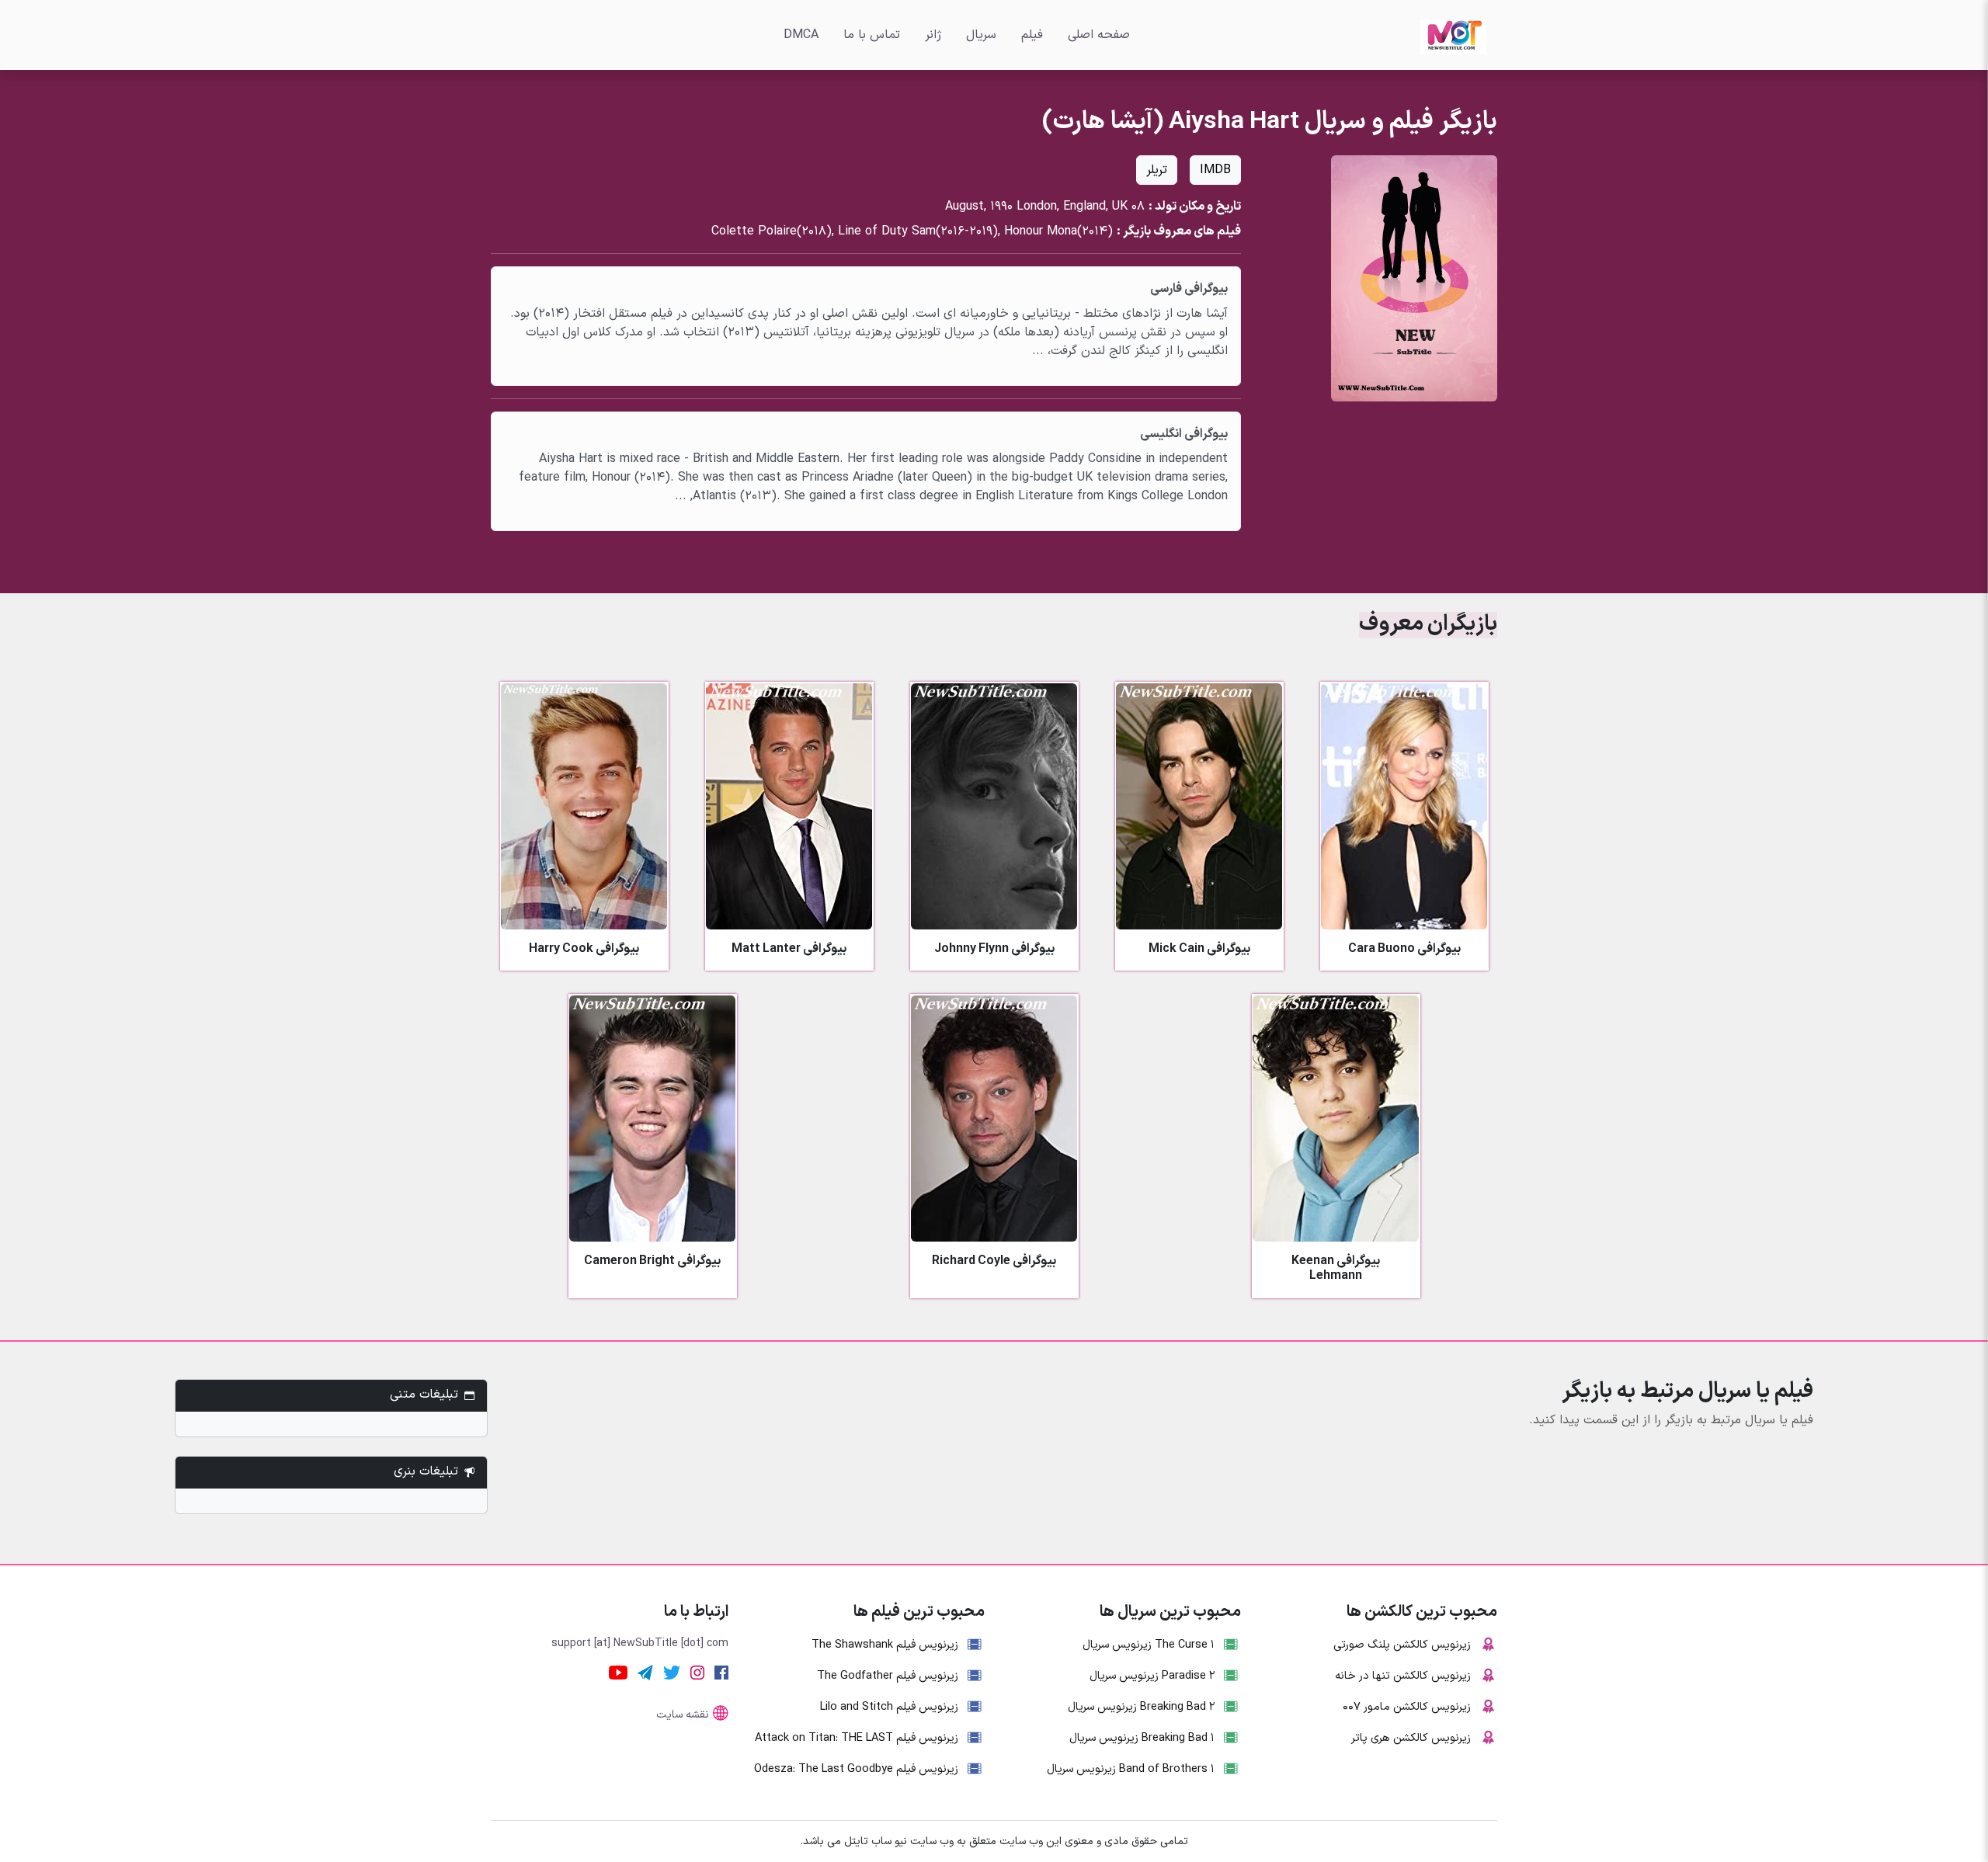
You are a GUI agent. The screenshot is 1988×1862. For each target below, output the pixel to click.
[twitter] (672, 1673)
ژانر (933, 35)
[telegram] (645, 1673)
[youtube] (618, 1673)
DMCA (801, 35)
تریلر (1157, 170)
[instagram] (697, 1673)
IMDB (1215, 170)
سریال (981, 35)
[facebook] (721, 1673)
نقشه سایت (683, 1715)
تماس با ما (872, 35)
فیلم (1032, 35)
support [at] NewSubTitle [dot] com (640, 1643)
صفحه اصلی (1099, 35)
